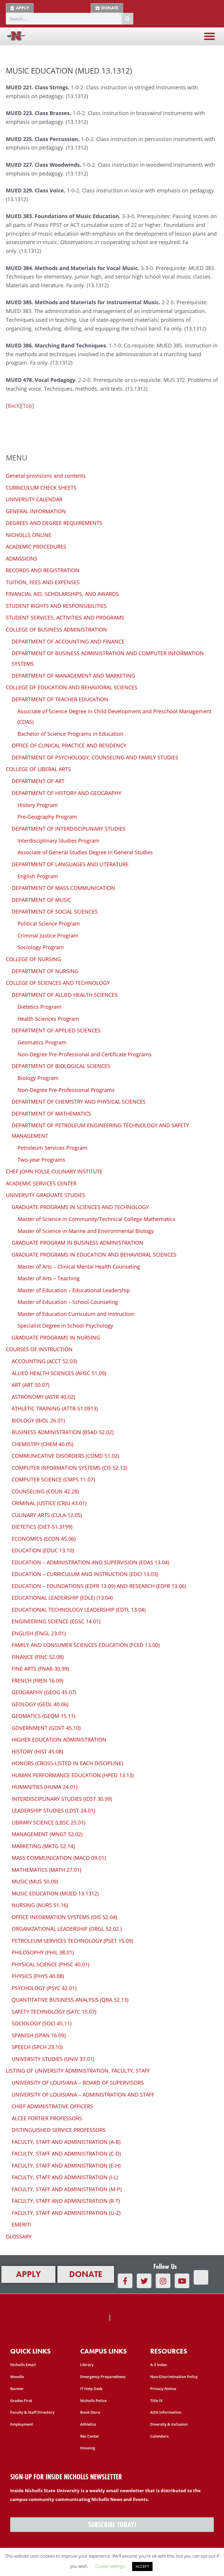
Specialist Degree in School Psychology (65, 1326)
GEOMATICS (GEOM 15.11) (43, 1716)
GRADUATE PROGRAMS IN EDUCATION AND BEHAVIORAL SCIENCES (94, 1255)
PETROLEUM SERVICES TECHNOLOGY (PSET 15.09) (72, 1941)
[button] (209, 36)
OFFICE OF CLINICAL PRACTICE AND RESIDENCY (69, 745)
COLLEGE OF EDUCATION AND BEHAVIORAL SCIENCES (72, 687)
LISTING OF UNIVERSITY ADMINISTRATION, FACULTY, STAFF (78, 2071)
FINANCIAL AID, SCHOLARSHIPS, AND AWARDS (62, 594)
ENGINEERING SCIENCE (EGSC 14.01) (56, 1621)
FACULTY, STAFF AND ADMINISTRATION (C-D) (66, 2154)
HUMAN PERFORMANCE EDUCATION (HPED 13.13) (73, 1775)
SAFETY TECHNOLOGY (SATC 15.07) (54, 2012)
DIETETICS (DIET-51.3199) (42, 1527)
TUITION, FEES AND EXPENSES (43, 582)
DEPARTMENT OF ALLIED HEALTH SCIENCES (65, 995)
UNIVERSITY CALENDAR (34, 499)
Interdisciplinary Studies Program (58, 841)
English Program (38, 876)
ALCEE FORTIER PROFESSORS (47, 2118)
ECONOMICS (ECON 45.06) (44, 1539)
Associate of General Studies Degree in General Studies (85, 852)
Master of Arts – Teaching (49, 1278)
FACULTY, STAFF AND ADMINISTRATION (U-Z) (66, 2213)
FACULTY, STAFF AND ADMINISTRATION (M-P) (67, 2189)
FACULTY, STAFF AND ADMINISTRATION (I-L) (65, 2177)
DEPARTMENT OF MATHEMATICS (51, 1114)
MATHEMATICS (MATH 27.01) (46, 1870)
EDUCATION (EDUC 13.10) (43, 1550)
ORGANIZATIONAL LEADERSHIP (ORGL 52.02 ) (67, 1929)
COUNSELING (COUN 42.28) (45, 1491)
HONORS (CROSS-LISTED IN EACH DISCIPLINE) (67, 1763)
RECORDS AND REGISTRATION (43, 570)
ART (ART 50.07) (30, 1385)
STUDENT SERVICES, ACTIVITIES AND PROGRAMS (65, 618)
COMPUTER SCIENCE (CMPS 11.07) (53, 1479)
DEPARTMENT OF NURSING (45, 971)
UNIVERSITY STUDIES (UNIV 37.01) (53, 2059)
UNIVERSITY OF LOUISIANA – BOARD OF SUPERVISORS (78, 2083)
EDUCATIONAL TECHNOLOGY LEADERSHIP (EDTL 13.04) (79, 1610)
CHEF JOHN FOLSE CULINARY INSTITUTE (54, 1171)
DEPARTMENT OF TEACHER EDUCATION (60, 699)
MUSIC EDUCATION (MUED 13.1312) (55, 1893)
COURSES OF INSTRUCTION (39, 1349)
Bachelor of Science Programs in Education (70, 734)
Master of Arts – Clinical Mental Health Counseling (79, 1267)
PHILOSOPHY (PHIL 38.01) (43, 1952)
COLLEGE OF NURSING (33, 959)
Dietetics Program (40, 1007)
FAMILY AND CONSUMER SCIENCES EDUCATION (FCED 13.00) (86, 1645)
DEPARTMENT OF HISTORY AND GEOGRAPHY (66, 793)
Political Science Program (49, 923)
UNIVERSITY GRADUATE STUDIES (45, 1195)
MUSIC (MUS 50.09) (35, 1881)
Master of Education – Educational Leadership (74, 1290)
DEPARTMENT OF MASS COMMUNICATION (63, 888)
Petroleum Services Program (52, 1148)
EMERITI (21, 2224)
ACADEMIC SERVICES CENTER (41, 1183)
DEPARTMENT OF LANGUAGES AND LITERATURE (70, 864)
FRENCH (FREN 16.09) (37, 1681)
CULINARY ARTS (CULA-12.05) (47, 1515)
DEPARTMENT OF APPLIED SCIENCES (56, 1030)
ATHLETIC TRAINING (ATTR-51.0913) (55, 1408)
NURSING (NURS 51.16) (40, 1905)
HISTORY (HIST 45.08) (37, 1751)
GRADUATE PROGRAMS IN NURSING (56, 1337)
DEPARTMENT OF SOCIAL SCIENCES (55, 912)
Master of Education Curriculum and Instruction (76, 1314)
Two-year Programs (41, 1160)
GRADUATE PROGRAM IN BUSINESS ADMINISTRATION (77, 1243)
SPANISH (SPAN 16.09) (39, 2035)
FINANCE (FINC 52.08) (38, 1657)
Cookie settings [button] (110, 2566)
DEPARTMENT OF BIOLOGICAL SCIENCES (61, 1066)
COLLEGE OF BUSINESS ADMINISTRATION (56, 629)
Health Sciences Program (48, 1019)
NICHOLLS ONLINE (29, 535)
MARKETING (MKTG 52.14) (43, 1846)
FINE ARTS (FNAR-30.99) (40, 1669)
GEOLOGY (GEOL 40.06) (40, 1704)
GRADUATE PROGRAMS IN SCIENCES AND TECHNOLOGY (80, 1207)
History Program (38, 805)
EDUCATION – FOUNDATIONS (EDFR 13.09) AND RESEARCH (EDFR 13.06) (99, 1586)
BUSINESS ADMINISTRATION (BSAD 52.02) (63, 1432)
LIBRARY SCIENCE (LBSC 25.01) (48, 1822)
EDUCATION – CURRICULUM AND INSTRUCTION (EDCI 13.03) (85, 1574)
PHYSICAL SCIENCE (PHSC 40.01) (50, 1964)
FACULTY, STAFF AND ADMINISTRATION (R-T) (66, 2201)
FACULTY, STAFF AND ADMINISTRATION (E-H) (66, 2165)
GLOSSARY (19, 2236)
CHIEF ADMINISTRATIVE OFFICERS (52, 2106)
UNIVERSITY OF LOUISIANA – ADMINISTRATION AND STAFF (83, 2095)
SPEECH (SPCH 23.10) (37, 2047)
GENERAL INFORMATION (36, 511)
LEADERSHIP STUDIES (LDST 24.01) (53, 1810)
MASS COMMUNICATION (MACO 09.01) (59, 1858)
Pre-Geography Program (47, 817)
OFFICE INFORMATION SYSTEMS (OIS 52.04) (64, 1917)
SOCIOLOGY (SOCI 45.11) (42, 2023)
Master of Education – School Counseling (68, 1302)
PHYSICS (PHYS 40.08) (38, 1976)
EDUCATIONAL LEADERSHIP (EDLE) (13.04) (62, 1598)
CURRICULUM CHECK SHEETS (41, 488)
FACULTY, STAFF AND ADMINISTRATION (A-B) (66, 2142)
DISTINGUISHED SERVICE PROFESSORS (59, 2130)
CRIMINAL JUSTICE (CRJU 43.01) (49, 1503)
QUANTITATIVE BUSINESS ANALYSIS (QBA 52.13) (70, 2000)
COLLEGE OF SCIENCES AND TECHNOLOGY (58, 983)
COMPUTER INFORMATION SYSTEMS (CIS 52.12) (69, 1468)
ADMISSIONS (22, 559)
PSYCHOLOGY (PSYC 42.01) (44, 1988)
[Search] (127, 19)
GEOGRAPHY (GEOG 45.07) (44, 1692)
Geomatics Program (42, 1042)
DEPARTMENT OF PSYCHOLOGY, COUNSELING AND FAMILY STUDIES (95, 757)
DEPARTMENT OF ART (38, 781)
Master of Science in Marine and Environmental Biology (86, 1231)
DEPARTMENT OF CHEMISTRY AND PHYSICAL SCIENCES (79, 1102)
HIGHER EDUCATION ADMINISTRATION (59, 1740)
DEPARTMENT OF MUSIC (41, 900)
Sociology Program (41, 947)
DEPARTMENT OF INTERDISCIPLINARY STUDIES (69, 829)
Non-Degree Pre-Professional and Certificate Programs (85, 1054)
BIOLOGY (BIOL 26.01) (38, 1420)
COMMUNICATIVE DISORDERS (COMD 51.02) (65, 1456)
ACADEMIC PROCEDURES (36, 547)
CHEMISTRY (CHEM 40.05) (42, 1444)
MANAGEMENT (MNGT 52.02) (47, 1834)
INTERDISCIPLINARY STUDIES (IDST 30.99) (62, 1799)
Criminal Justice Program (48, 935)
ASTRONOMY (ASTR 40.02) (43, 1397)
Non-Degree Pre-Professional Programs (66, 1090)
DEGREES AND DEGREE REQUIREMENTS (54, 523)
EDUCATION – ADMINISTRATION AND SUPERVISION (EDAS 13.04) (90, 1562)
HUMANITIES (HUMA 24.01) (44, 1787)
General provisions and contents (46, 476)
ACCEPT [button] (142, 2566)
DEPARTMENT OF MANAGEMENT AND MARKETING (73, 676)
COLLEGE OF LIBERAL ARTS (38, 769)
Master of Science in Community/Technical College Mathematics (96, 1219)
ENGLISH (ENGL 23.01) (39, 1633)
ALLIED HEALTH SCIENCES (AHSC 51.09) (59, 1373)
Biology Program (38, 1078)
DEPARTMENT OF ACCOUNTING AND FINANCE (68, 641)
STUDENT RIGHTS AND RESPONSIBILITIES (56, 606)
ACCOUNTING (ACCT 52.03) (44, 1361)
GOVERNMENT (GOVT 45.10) (46, 1728)
